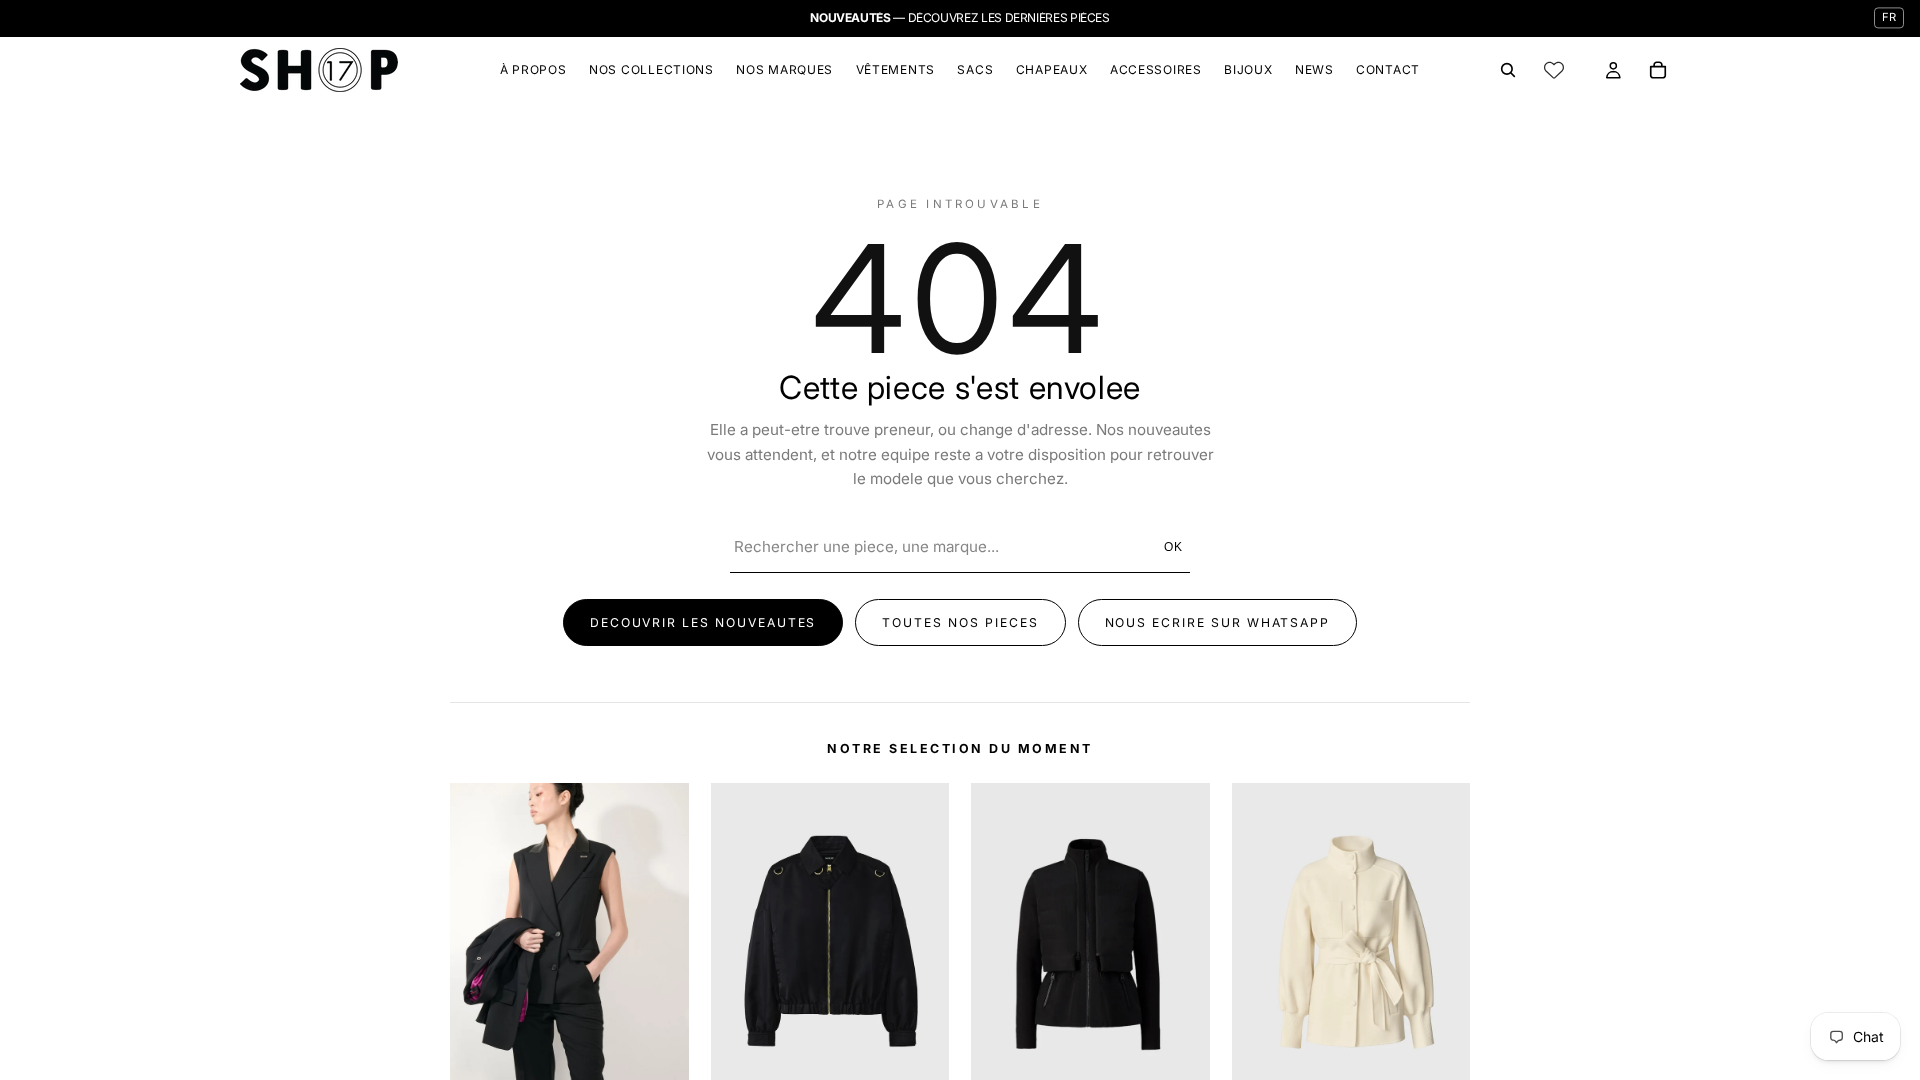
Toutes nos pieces (960, 622)
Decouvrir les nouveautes (703, 622)
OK (1174, 547)
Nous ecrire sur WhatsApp (1218, 622)
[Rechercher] (1508, 70)
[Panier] (1658, 70)
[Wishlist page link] (1554, 70)
